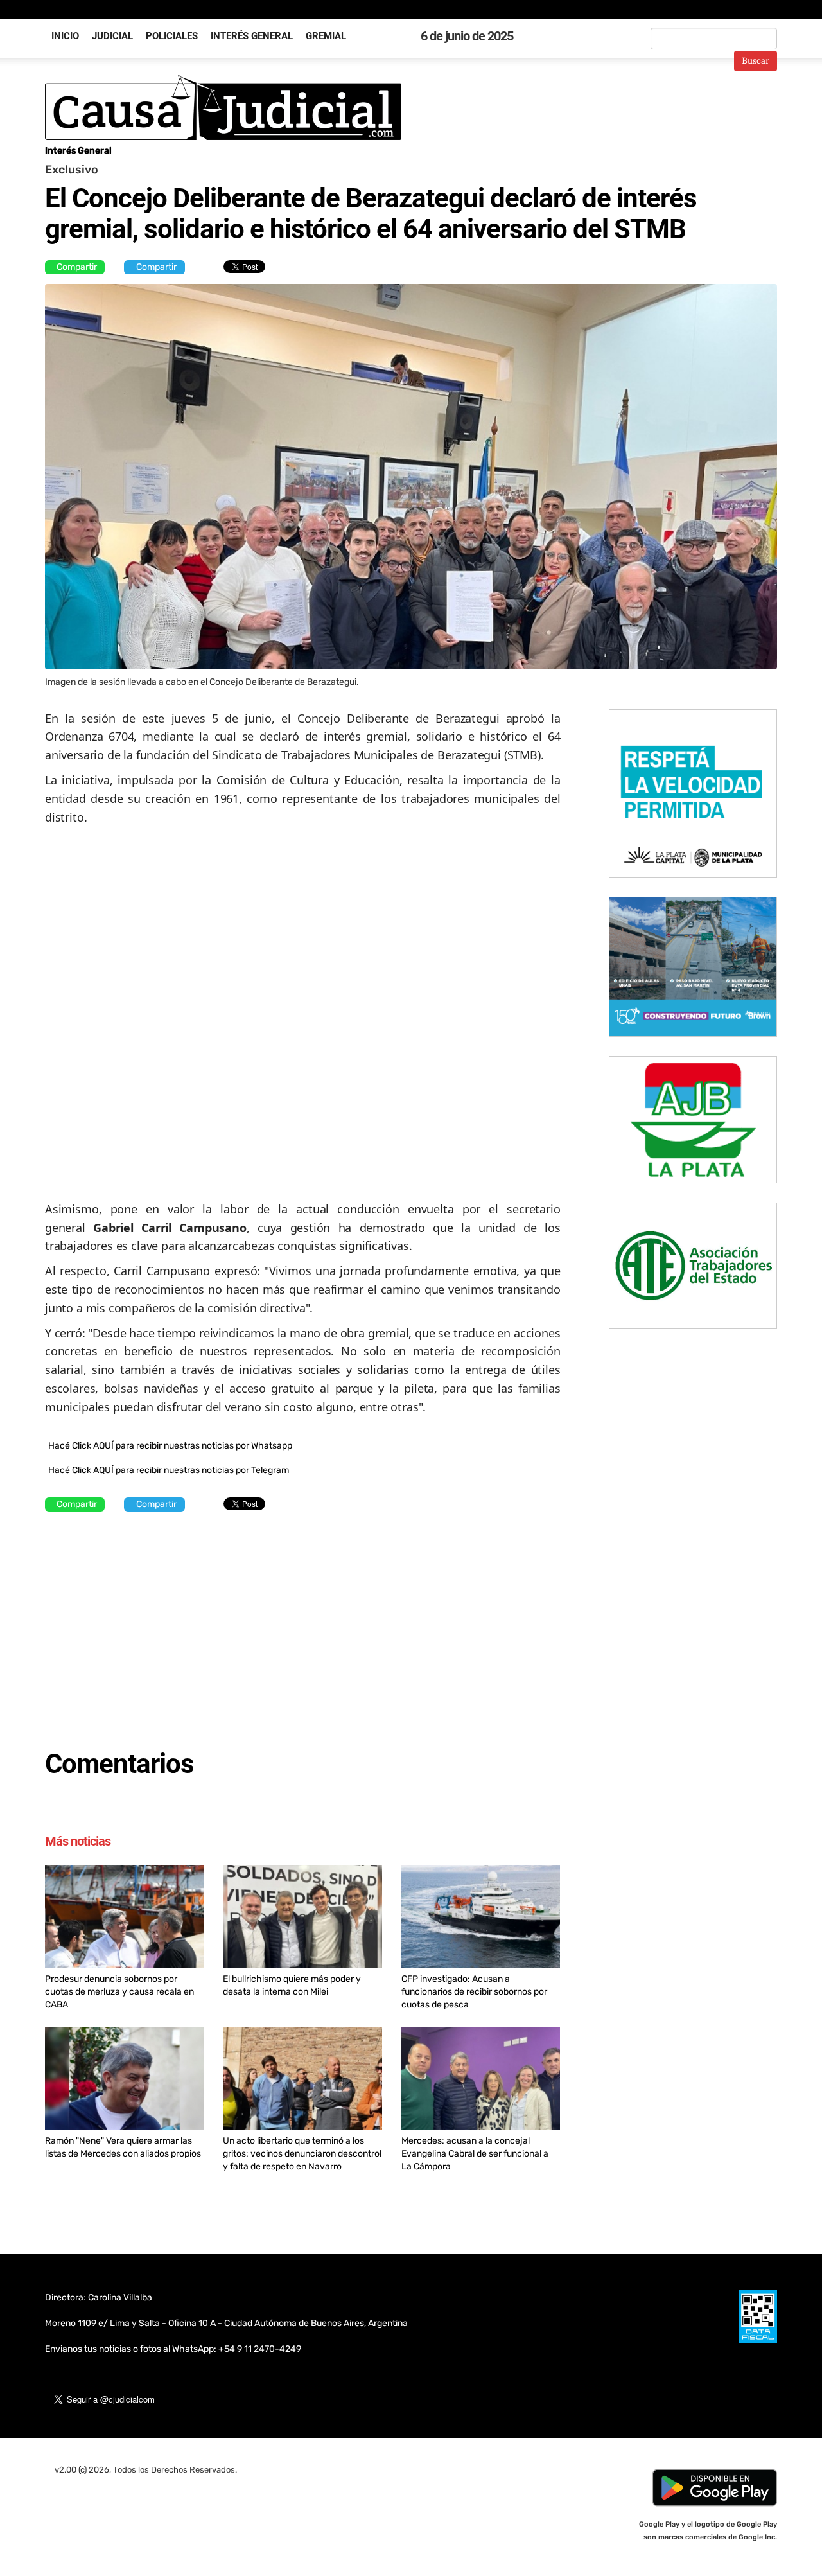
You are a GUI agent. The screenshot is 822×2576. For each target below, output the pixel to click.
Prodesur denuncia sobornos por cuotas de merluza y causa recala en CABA (119, 1992)
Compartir (77, 267)
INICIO (65, 36)
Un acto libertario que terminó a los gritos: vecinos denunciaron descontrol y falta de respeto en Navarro (302, 2154)
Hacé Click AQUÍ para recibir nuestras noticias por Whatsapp (170, 1446)
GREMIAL (326, 36)
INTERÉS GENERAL (252, 36)
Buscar (756, 61)
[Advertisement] (303, 1624)
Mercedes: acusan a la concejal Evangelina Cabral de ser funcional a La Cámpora (475, 2154)
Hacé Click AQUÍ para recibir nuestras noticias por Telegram (169, 1470)
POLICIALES (172, 36)
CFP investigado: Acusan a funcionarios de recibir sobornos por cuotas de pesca (474, 1992)
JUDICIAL (112, 36)
